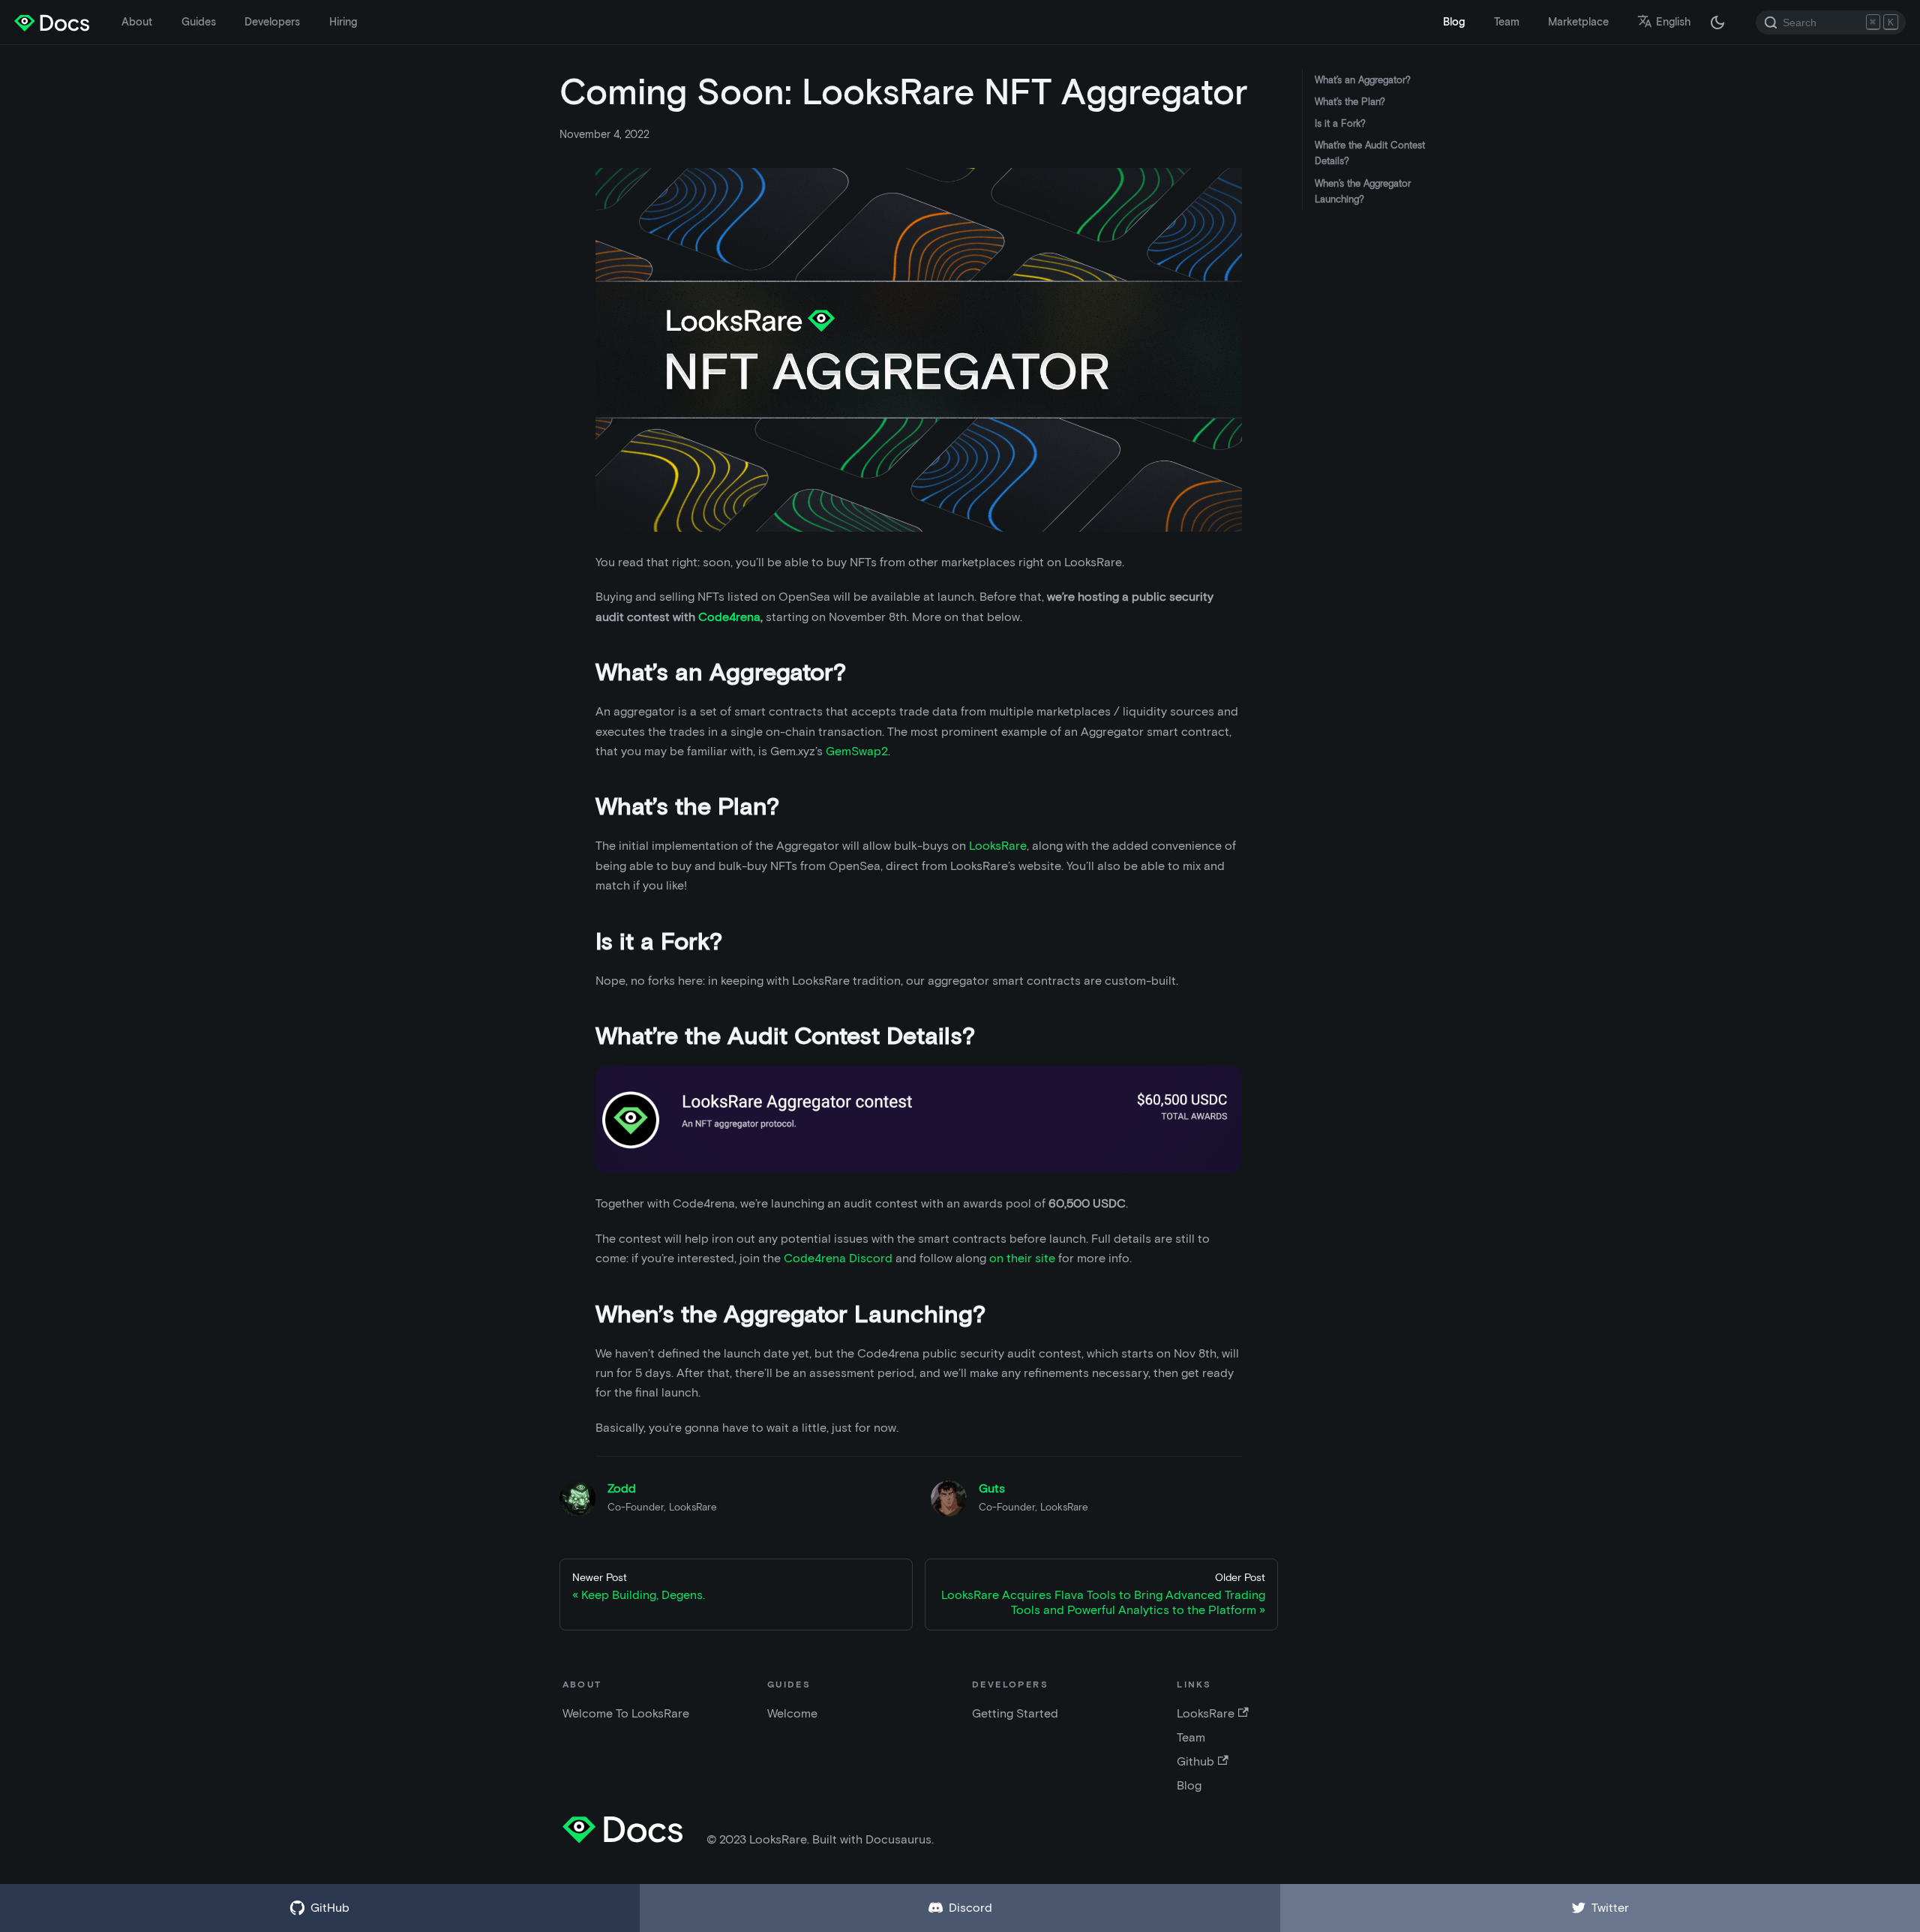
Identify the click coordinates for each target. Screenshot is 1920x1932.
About (137, 22)
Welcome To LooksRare (626, 1713)
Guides (199, 22)
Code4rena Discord (838, 1258)
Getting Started (1015, 1713)
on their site (1022, 1258)
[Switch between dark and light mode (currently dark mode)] (1717, 22)
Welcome (792, 1713)
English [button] (1673, 22)
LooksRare (998, 846)
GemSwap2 (857, 751)
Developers (272, 22)
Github (1195, 1761)
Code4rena (729, 617)
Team (1507, 22)
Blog (1454, 22)
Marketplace (1578, 22)
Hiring (343, 22)
